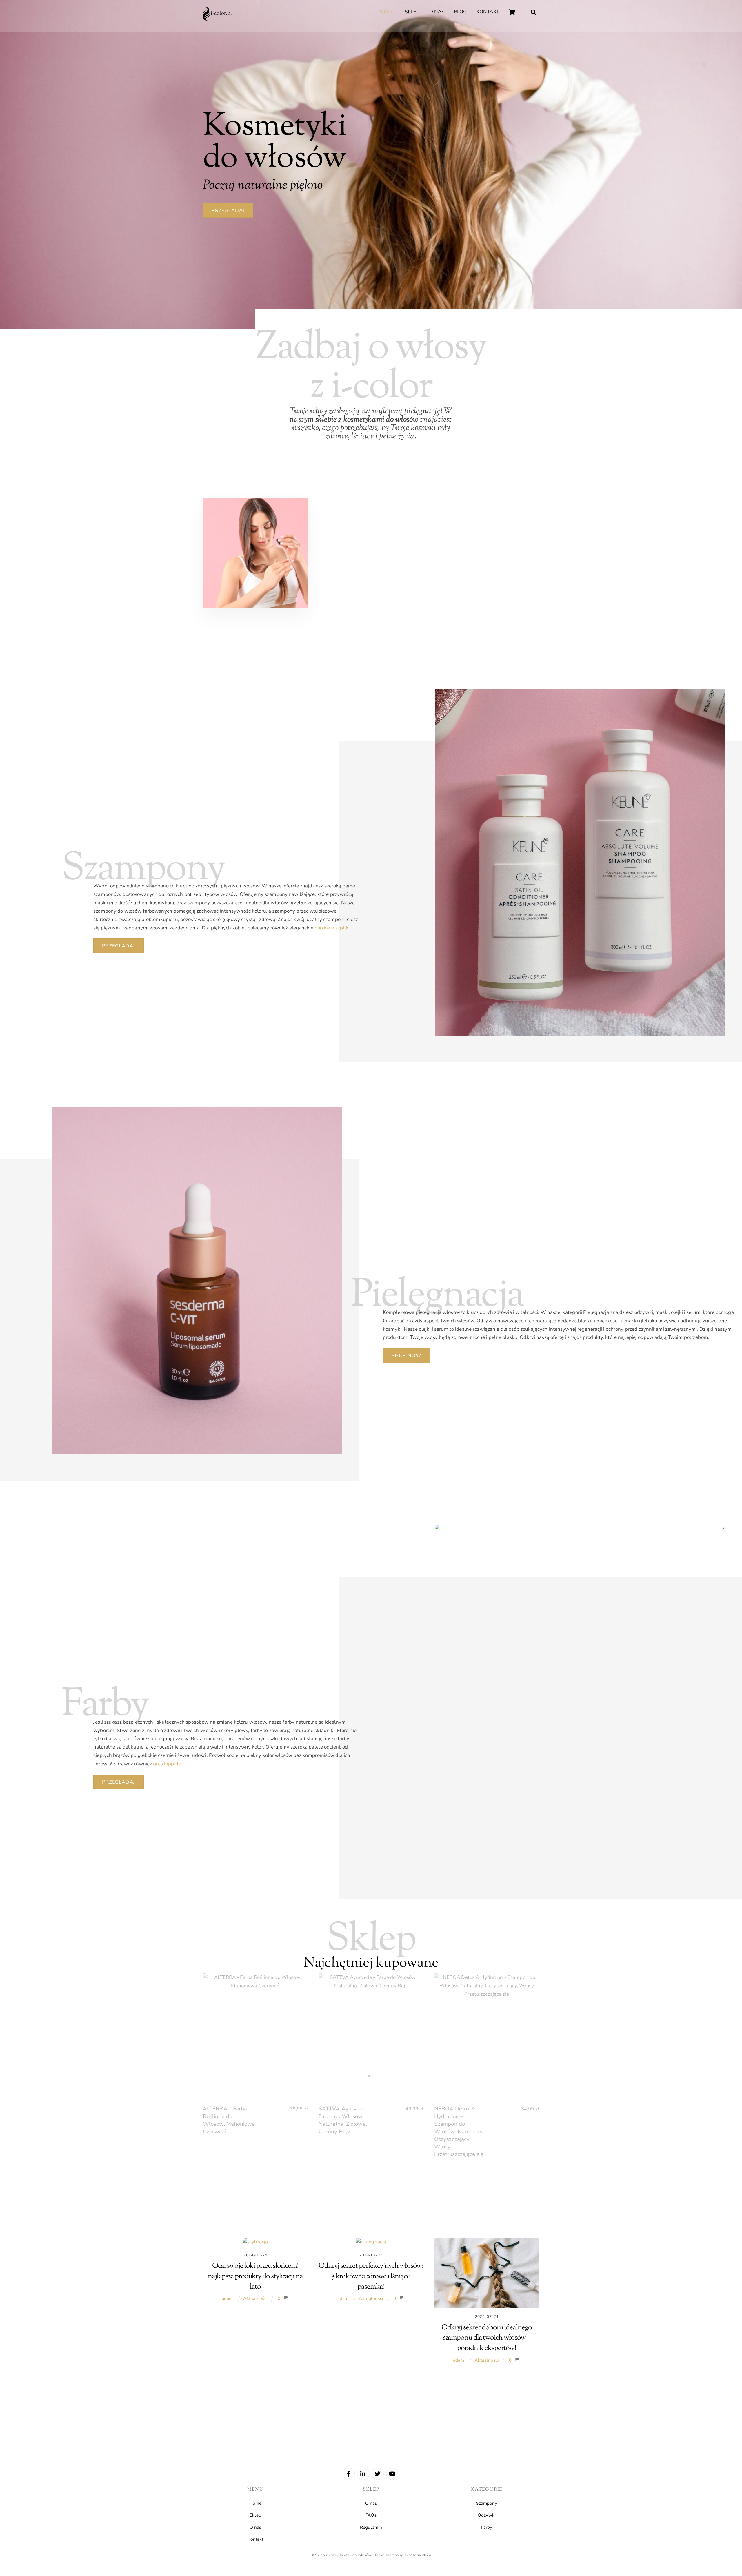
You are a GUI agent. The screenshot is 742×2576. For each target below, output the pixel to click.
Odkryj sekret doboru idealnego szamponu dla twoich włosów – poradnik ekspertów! (487, 2338)
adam (227, 2298)
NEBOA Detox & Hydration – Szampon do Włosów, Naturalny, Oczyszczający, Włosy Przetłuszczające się (459, 2131)
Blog (460, 12)
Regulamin (371, 2527)
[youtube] (392, 2473)
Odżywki (487, 2515)
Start (388, 12)
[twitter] (378, 2473)
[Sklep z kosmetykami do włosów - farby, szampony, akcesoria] (217, 19)
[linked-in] (363, 2473)
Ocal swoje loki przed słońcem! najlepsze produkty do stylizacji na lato (255, 2276)
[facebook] (349, 2473)
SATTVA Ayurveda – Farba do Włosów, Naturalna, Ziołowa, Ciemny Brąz (344, 2120)
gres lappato (167, 1764)
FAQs (371, 2515)
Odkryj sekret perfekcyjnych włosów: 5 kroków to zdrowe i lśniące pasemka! (371, 2276)
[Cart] (512, 12)
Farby (487, 2527)
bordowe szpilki (332, 928)
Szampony (487, 2503)
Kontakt (488, 12)
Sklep (412, 12)
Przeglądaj (228, 210)
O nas (437, 12)
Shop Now (407, 1356)
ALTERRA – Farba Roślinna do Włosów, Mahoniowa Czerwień (229, 2120)
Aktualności (255, 2298)
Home (255, 2503)
